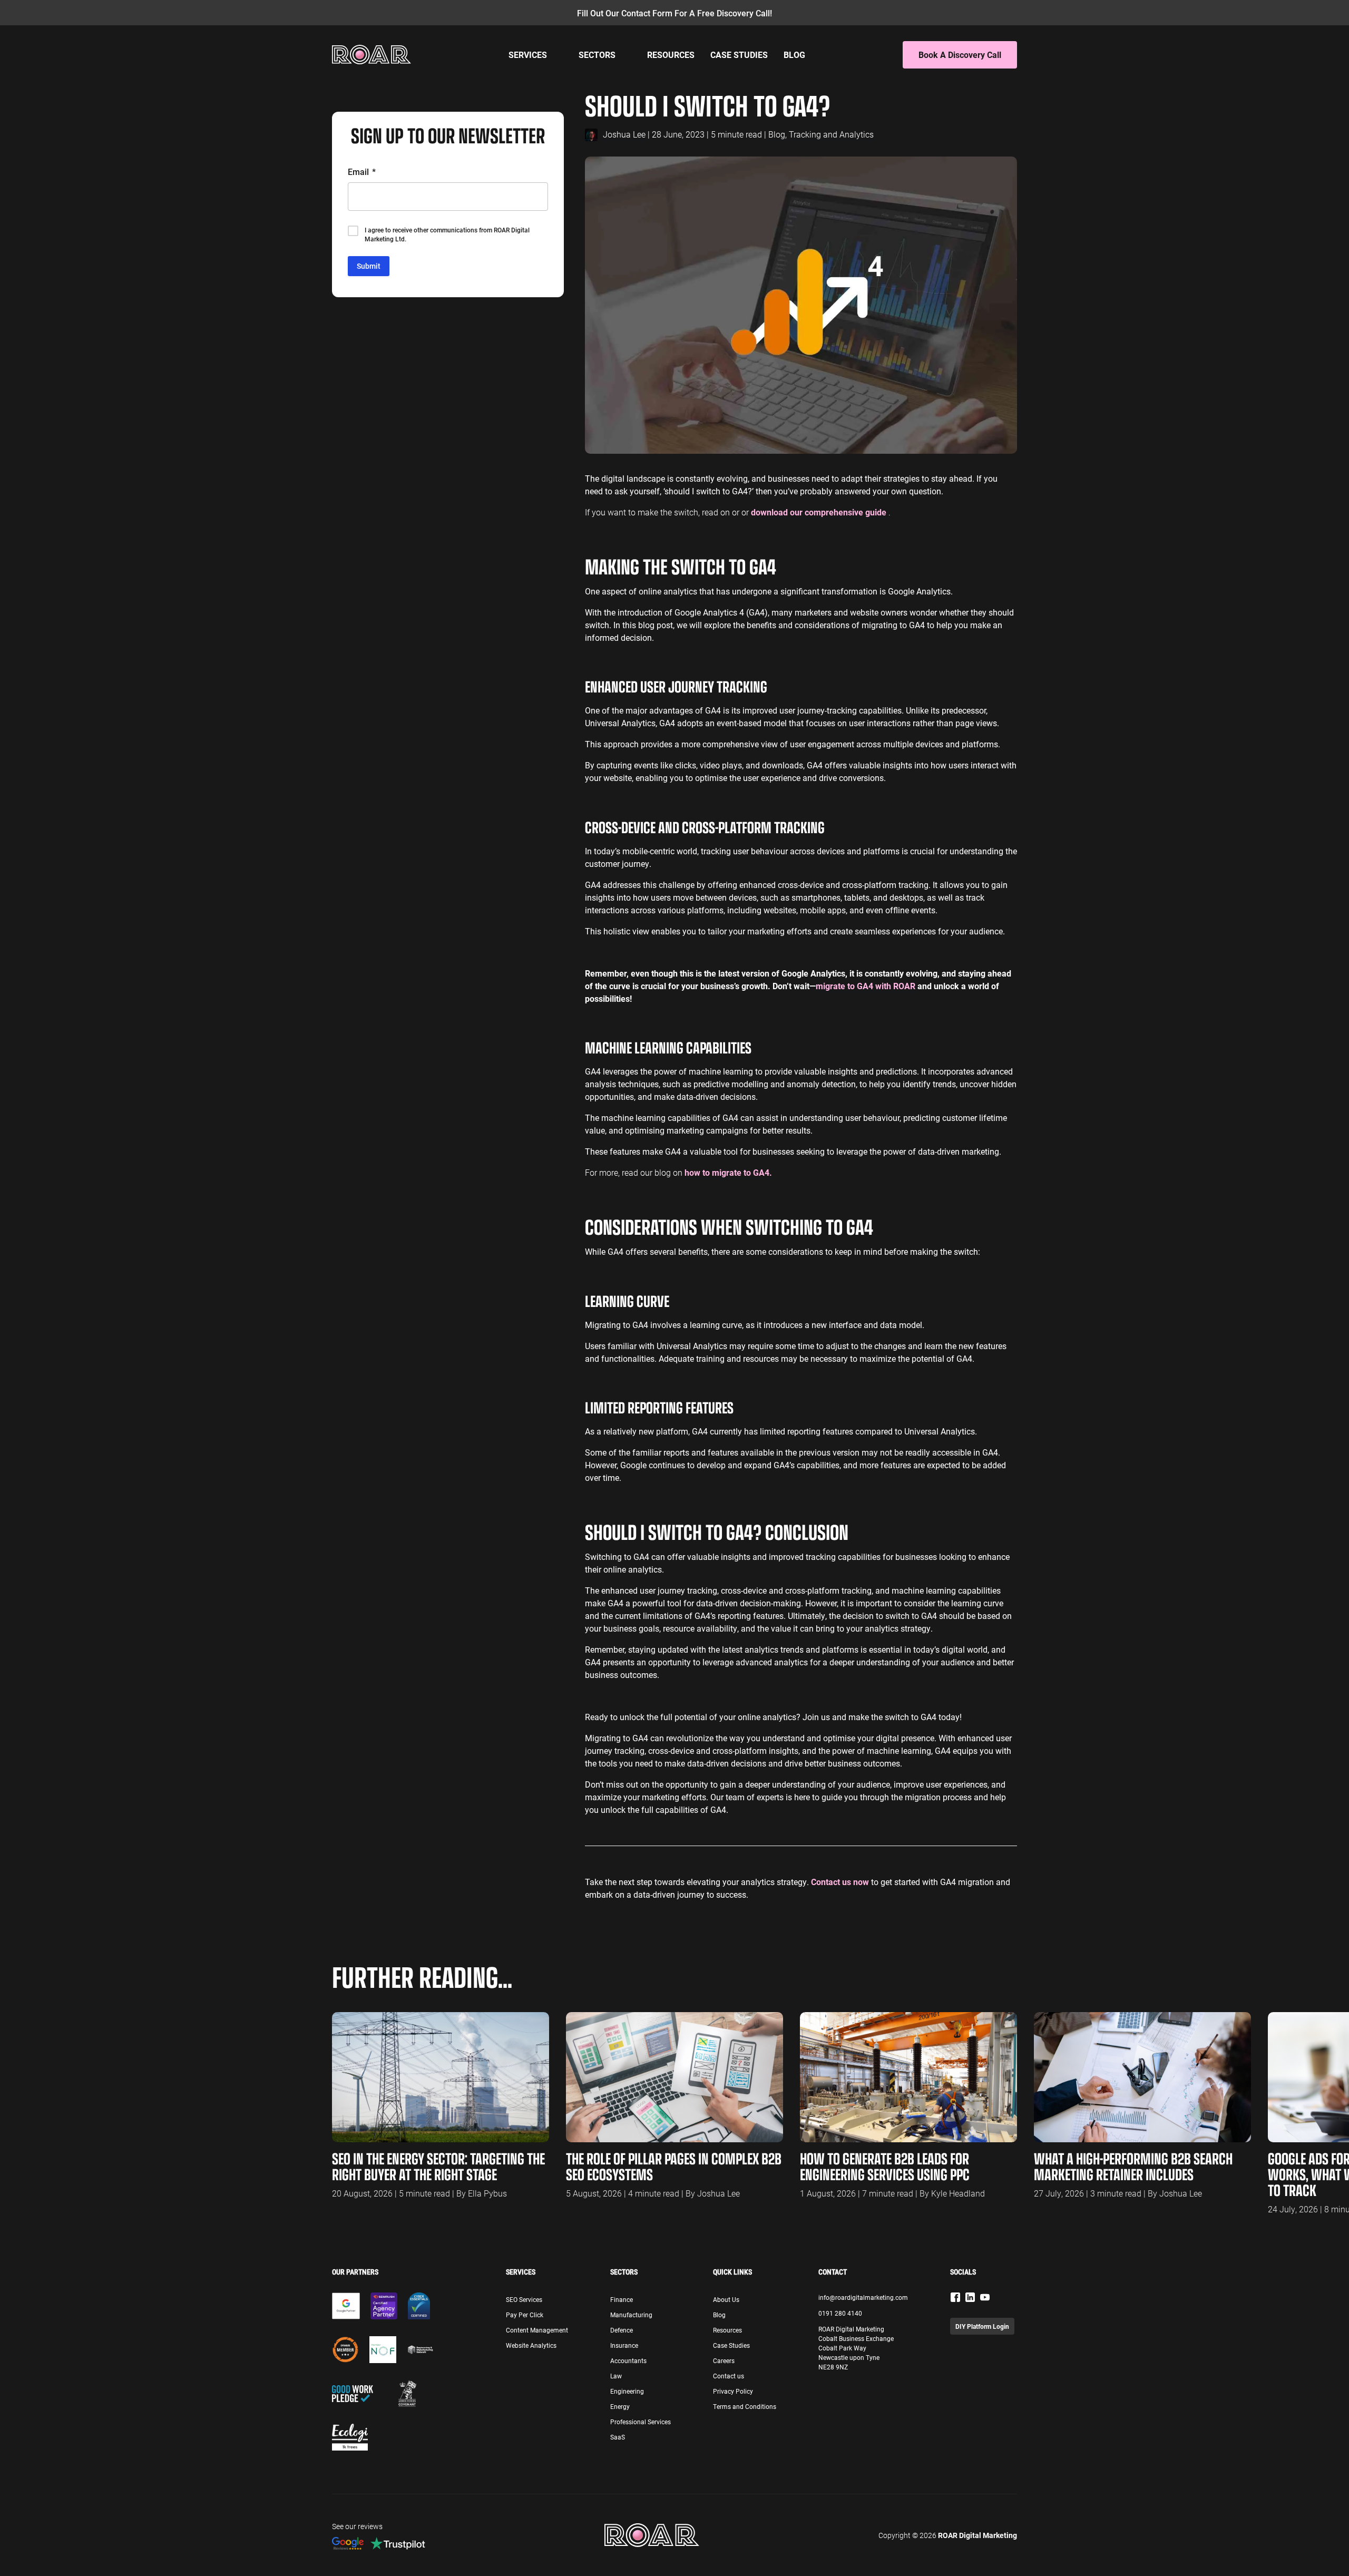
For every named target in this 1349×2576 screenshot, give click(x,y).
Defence (622, 2330)
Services (528, 55)
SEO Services (524, 2299)
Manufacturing (631, 2315)
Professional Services (641, 2422)
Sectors (597, 55)
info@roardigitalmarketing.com (863, 2297)
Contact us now (840, 1882)
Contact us (729, 2376)
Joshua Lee (624, 134)
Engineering (627, 2391)
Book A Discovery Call (960, 55)
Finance (622, 2299)
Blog (794, 55)
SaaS (618, 2437)
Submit (369, 266)
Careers (724, 2360)
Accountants (628, 2360)
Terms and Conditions (745, 2406)
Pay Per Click (525, 2315)
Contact (833, 2272)
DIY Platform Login (982, 2326)
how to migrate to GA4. (728, 1172)
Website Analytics (531, 2345)
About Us (726, 2299)
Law (616, 2376)
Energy (620, 2406)
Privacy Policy (733, 2391)
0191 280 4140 (840, 2313)
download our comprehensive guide (820, 512)
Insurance (624, 2345)
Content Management (537, 2330)
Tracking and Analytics (831, 134)
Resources (671, 55)
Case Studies (739, 55)
